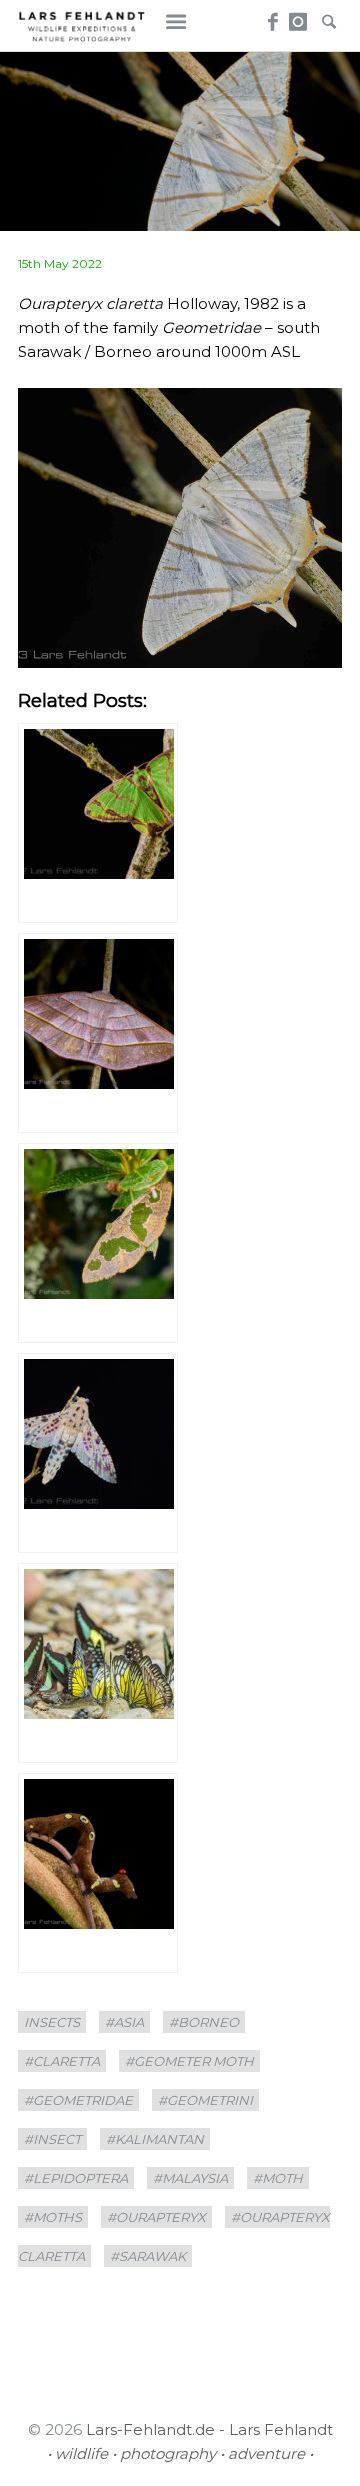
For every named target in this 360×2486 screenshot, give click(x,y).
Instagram (298, 16)
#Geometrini (205, 2100)
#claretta (62, 2061)
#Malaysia (190, 2178)
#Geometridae (78, 2100)
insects (52, 2022)
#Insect (52, 2139)
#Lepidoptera (76, 2178)
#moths (53, 2217)
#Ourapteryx (156, 2217)
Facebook (270, 16)
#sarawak (148, 2256)
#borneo (204, 2022)
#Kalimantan (155, 2139)
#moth (278, 2178)
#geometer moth (189, 2061)
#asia (124, 2022)
